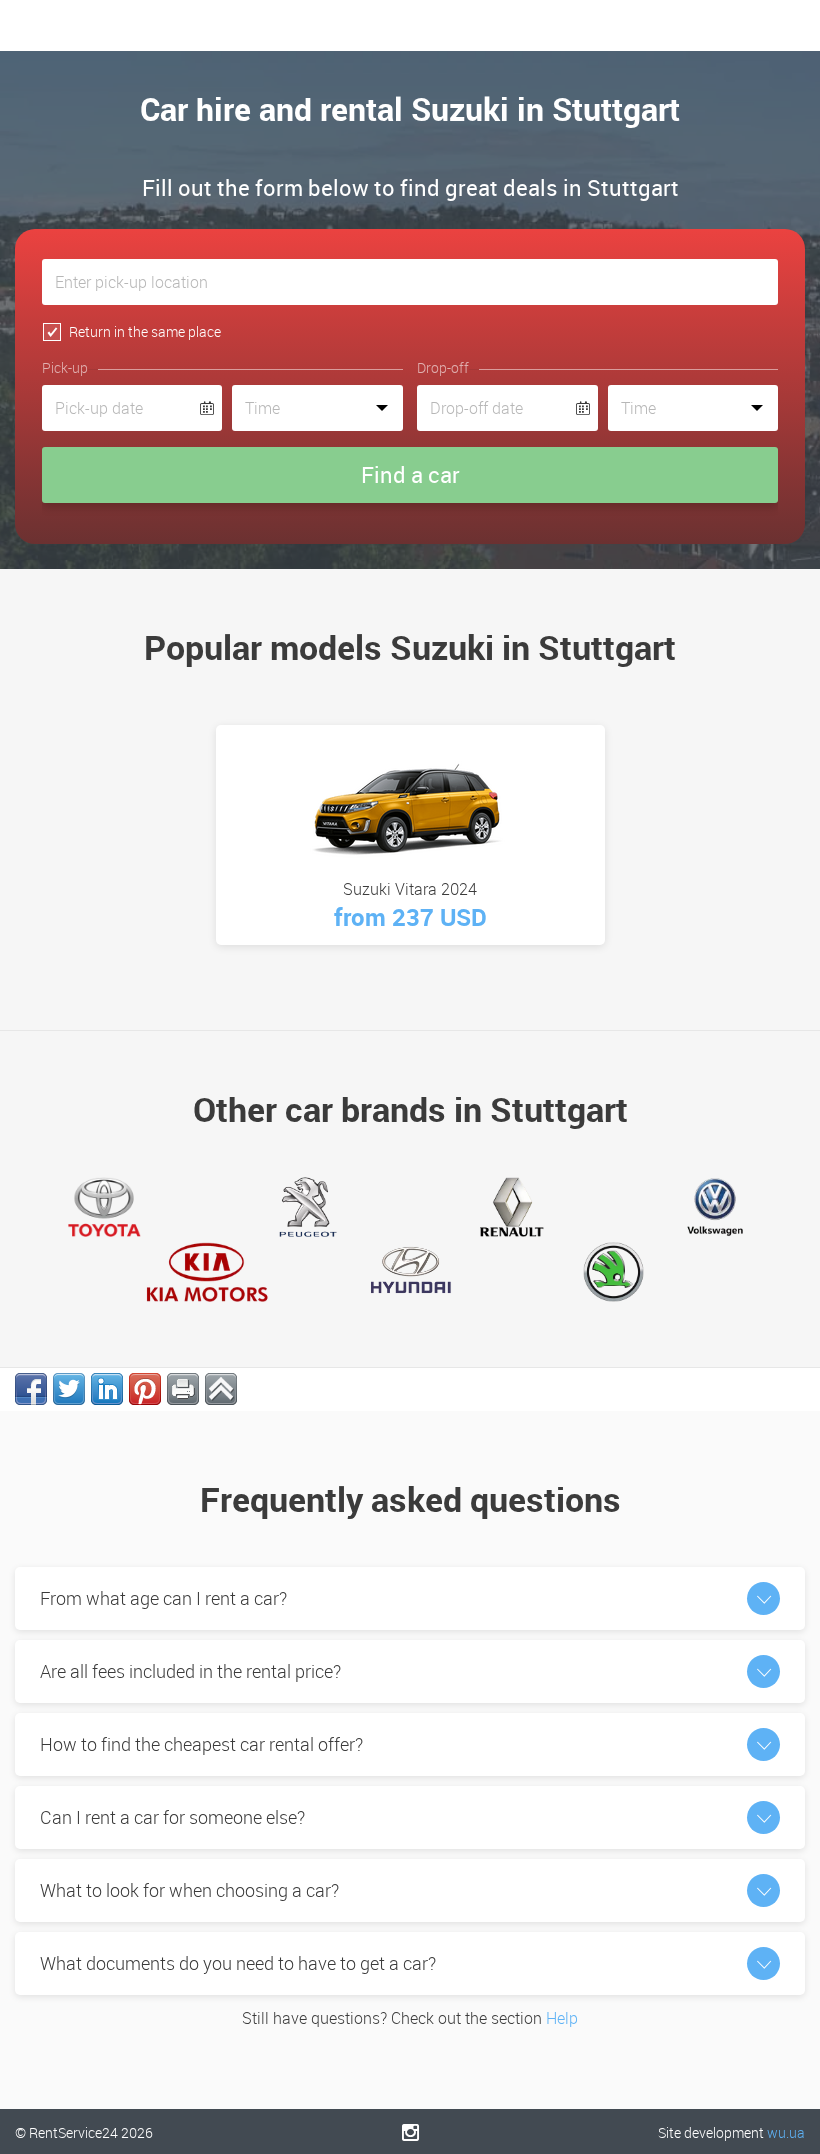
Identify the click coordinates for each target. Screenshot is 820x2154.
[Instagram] (410, 2132)
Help (562, 2018)
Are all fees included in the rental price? (190, 1671)
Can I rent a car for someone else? (172, 1817)
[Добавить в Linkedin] (107, 1389)
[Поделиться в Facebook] (31, 1389)
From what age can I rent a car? (163, 1598)
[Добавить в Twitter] (69, 1389)
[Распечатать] (183, 1389)
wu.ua (786, 2132)
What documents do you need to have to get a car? (238, 1963)
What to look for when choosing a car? (189, 1890)
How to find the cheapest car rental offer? (201, 1744)
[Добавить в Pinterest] (145, 1389)
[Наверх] (221, 1389)
